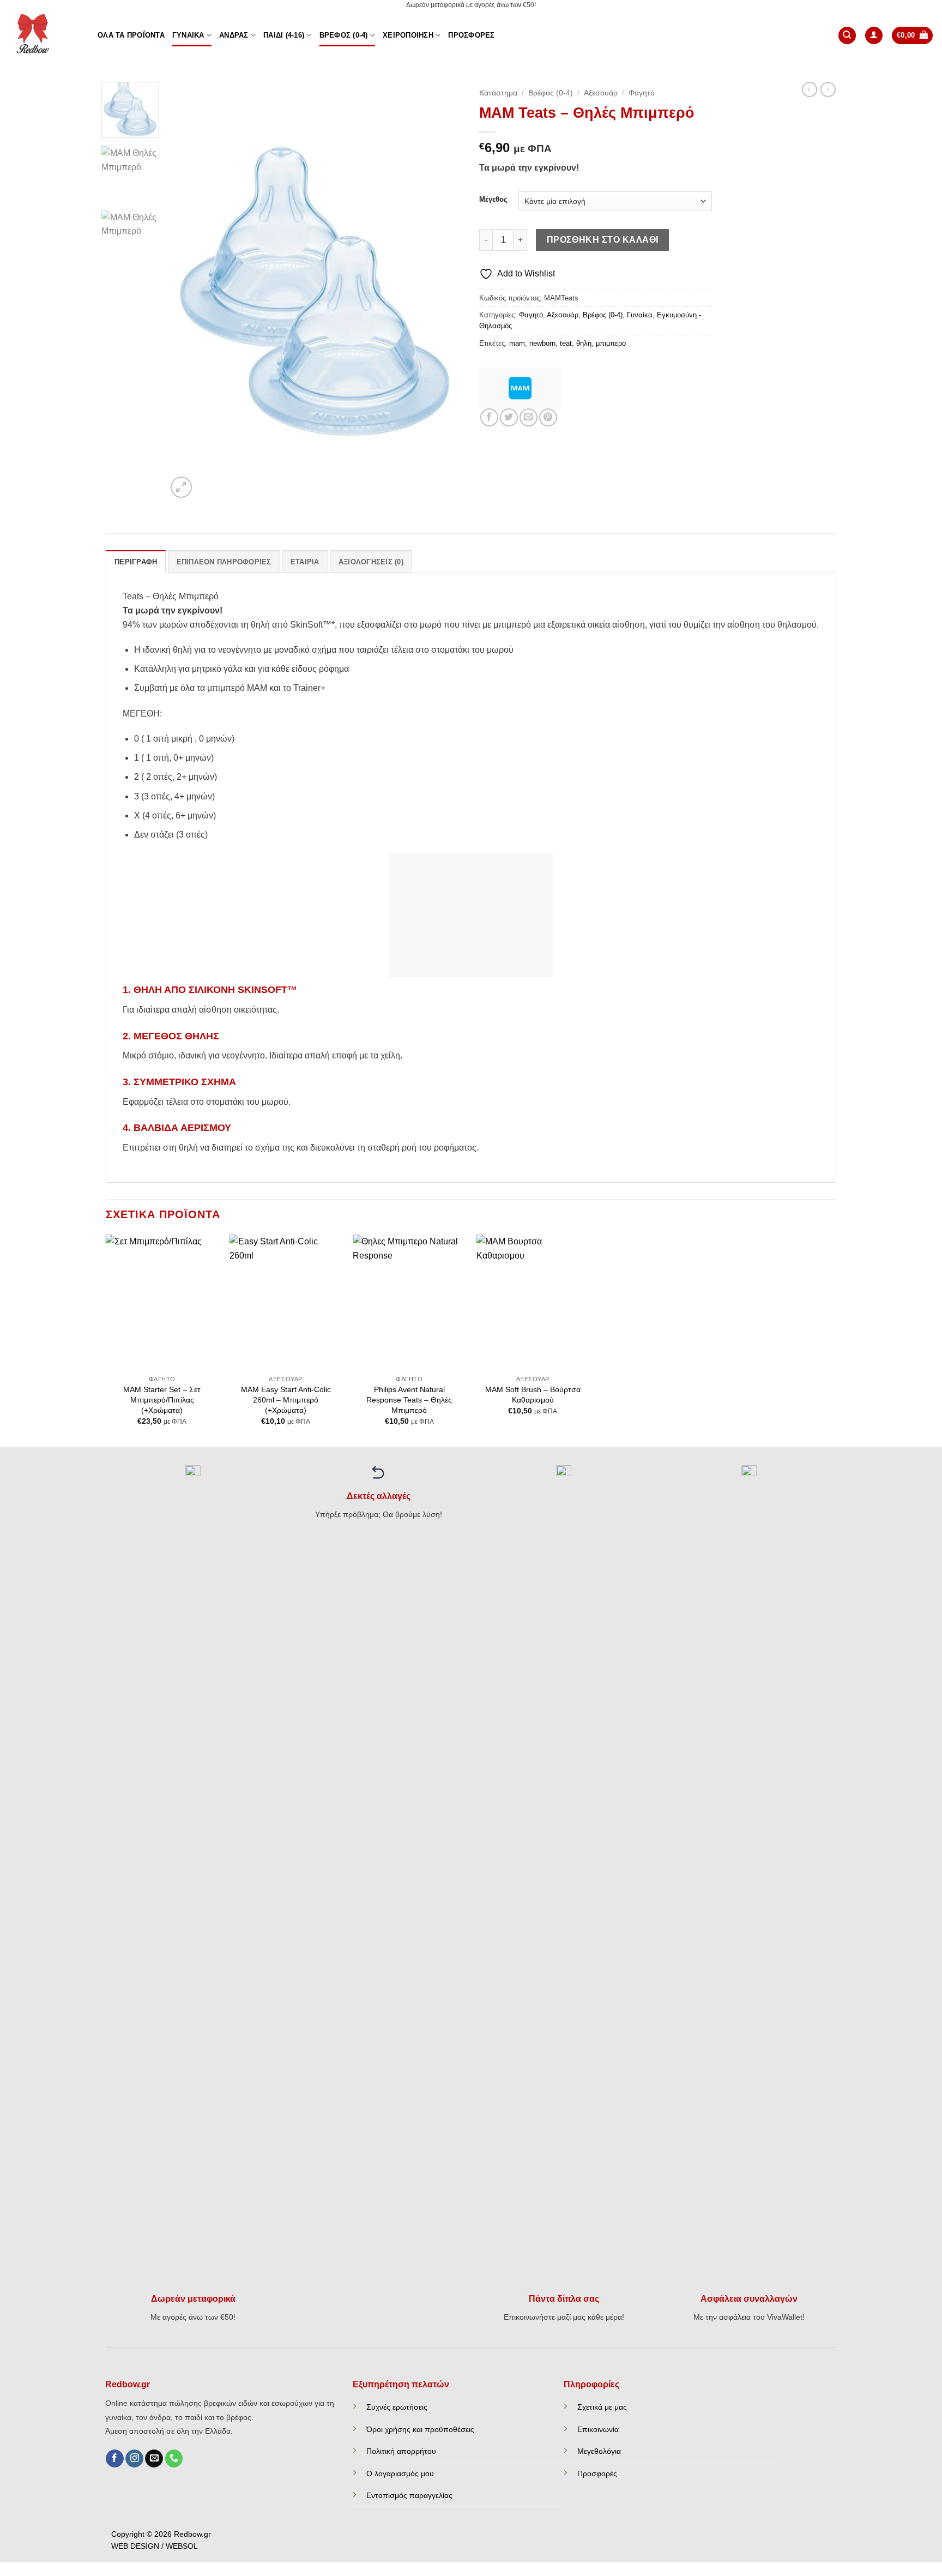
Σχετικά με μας (602, 2407)
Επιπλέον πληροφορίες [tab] (224, 562)
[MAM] (520, 388)
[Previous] (186, 291)
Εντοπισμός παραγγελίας (409, 2495)
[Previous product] (828, 89)
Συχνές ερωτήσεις (397, 2407)
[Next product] (810, 89)
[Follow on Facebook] (115, 2459)
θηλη (584, 343)
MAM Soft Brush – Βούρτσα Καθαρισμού (533, 1395)
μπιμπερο (611, 343)
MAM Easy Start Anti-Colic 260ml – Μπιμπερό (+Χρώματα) (286, 1400)
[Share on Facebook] (489, 417)
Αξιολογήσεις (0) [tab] (371, 562)
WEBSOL (182, 2546)
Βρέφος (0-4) (344, 35)
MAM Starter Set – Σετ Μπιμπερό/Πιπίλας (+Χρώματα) (162, 1400)
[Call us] (174, 2459)
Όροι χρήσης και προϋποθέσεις (420, 2429)
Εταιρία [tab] (305, 562)
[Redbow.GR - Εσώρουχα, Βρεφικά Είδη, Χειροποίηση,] (45, 35)
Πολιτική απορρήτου (401, 2451)
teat (566, 343)
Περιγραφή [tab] (136, 562)
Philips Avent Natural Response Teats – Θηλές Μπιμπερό (409, 1400)
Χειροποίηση (408, 35)
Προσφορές (471, 35)
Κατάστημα (498, 93)
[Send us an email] (154, 2459)
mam (517, 343)
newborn (542, 343)
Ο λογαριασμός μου (400, 2473)
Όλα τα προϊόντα (131, 35)
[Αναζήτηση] (847, 36)
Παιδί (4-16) (284, 35)
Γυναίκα (188, 35)
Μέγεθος (493, 200)
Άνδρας (234, 35)
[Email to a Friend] (529, 417)
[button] (874, 36)
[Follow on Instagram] (134, 2459)
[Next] (443, 291)
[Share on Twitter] (509, 417)
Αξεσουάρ (601, 93)
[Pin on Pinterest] (548, 417)
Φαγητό (642, 93)
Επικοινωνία (598, 2429)
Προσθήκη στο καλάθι (603, 240)
